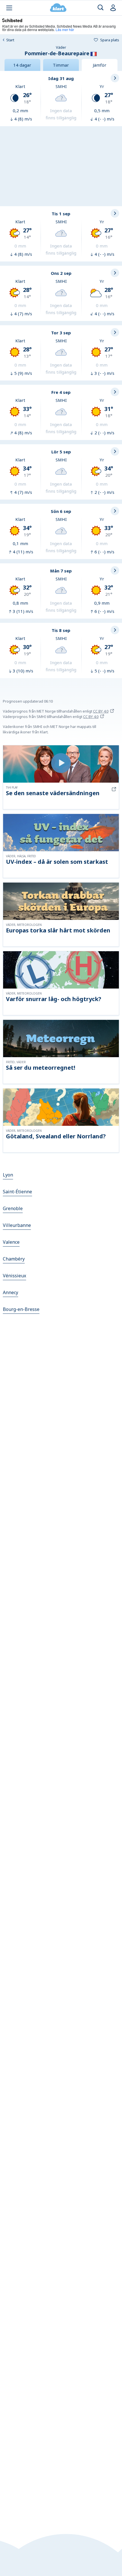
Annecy (10, 1292)
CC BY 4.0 (101, 711)
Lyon (8, 1175)
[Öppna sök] (101, 8)
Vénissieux (14, 1276)
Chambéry (14, 1259)
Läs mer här (65, 29)
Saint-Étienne (17, 1192)
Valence (11, 1242)
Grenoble (13, 1208)
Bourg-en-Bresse (21, 1309)
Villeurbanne (17, 1225)
